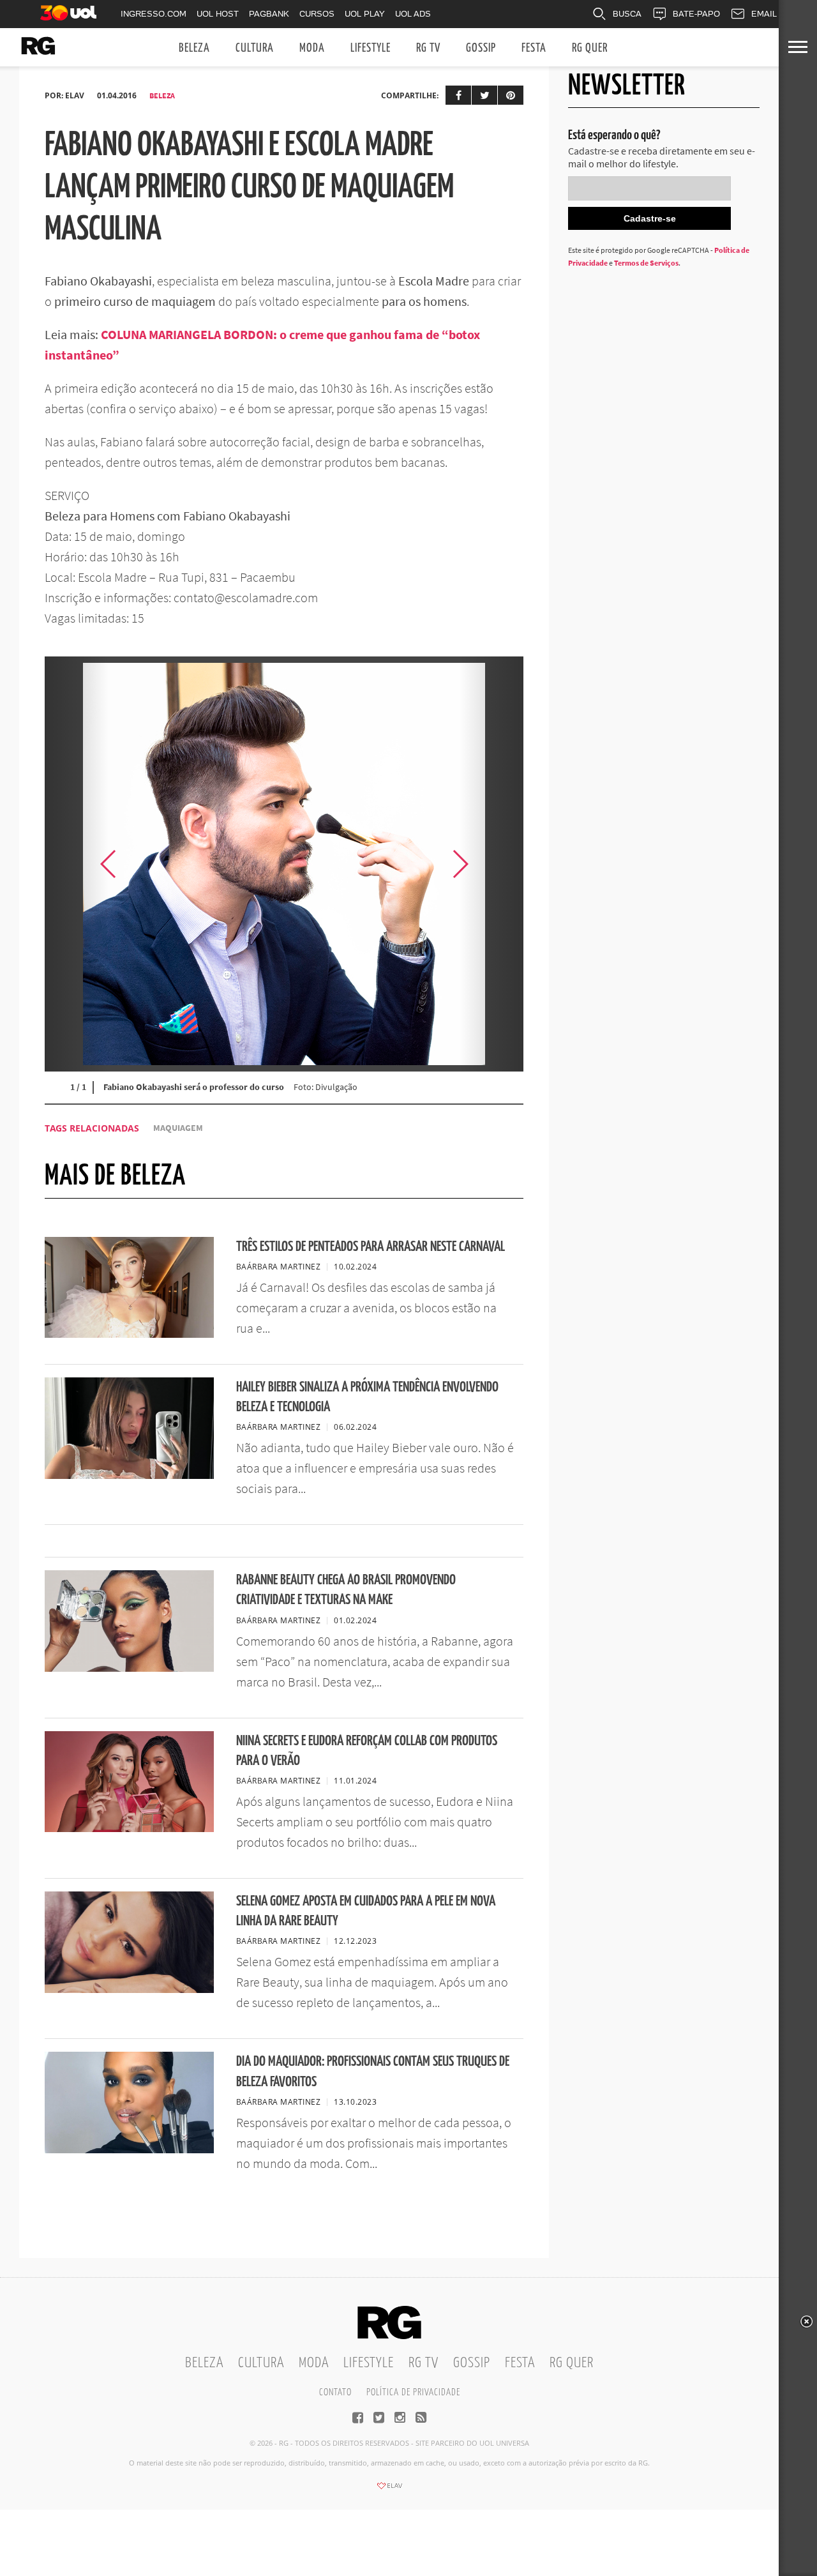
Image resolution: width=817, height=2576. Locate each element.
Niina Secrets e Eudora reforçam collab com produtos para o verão (367, 1751)
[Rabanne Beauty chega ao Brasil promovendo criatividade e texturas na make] (129, 1668)
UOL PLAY (365, 14)
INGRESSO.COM (154, 14)
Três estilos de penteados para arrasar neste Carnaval (371, 1247)
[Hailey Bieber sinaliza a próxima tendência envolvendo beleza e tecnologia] (129, 1475)
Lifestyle (371, 48)
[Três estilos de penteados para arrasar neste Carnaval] (129, 1334)
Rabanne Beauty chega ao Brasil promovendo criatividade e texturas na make (346, 1590)
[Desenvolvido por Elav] (389, 2490)
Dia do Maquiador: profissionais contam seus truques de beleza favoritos (373, 2072)
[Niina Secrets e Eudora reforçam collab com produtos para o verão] (129, 1828)
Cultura (255, 48)
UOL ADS (413, 14)
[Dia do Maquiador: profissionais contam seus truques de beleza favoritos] (129, 2149)
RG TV (428, 48)
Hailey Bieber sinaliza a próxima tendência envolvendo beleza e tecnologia (367, 1397)
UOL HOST (218, 14)
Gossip (481, 48)
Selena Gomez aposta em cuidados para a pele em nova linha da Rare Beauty (366, 1911)
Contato (335, 2392)
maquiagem (178, 1128)
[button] (491, 864)
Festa (534, 48)
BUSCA (627, 14)
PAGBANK (269, 14)
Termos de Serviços (646, 263)
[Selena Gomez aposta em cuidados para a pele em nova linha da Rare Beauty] (129, 1989)
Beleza (194, 48)
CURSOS (317, 14)
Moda (312, 48)
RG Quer (590, 48)
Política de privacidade (413, 2392)
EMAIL (764, 14)
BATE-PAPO (696, 14)
